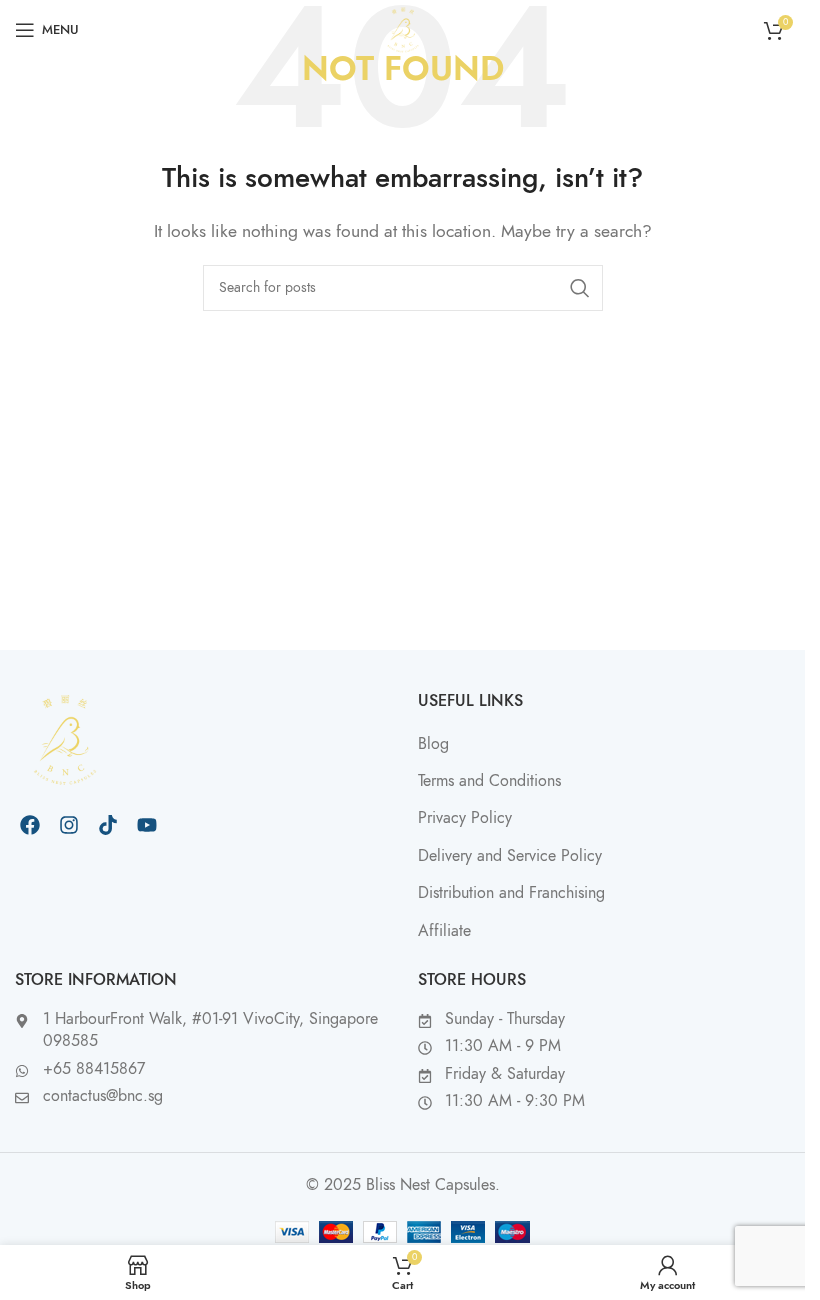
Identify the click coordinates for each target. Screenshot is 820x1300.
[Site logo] (403, 29)
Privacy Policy (465, 818)
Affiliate (444, 931)
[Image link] (65, 739)
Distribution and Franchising (511, 893)
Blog (433, 744)
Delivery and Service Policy (510, 856)
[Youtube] (147, 825)
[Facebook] (30, 825)
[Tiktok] (108, 825)
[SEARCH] (580, 288)
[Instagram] (69, 825)
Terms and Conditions (489, 781)
